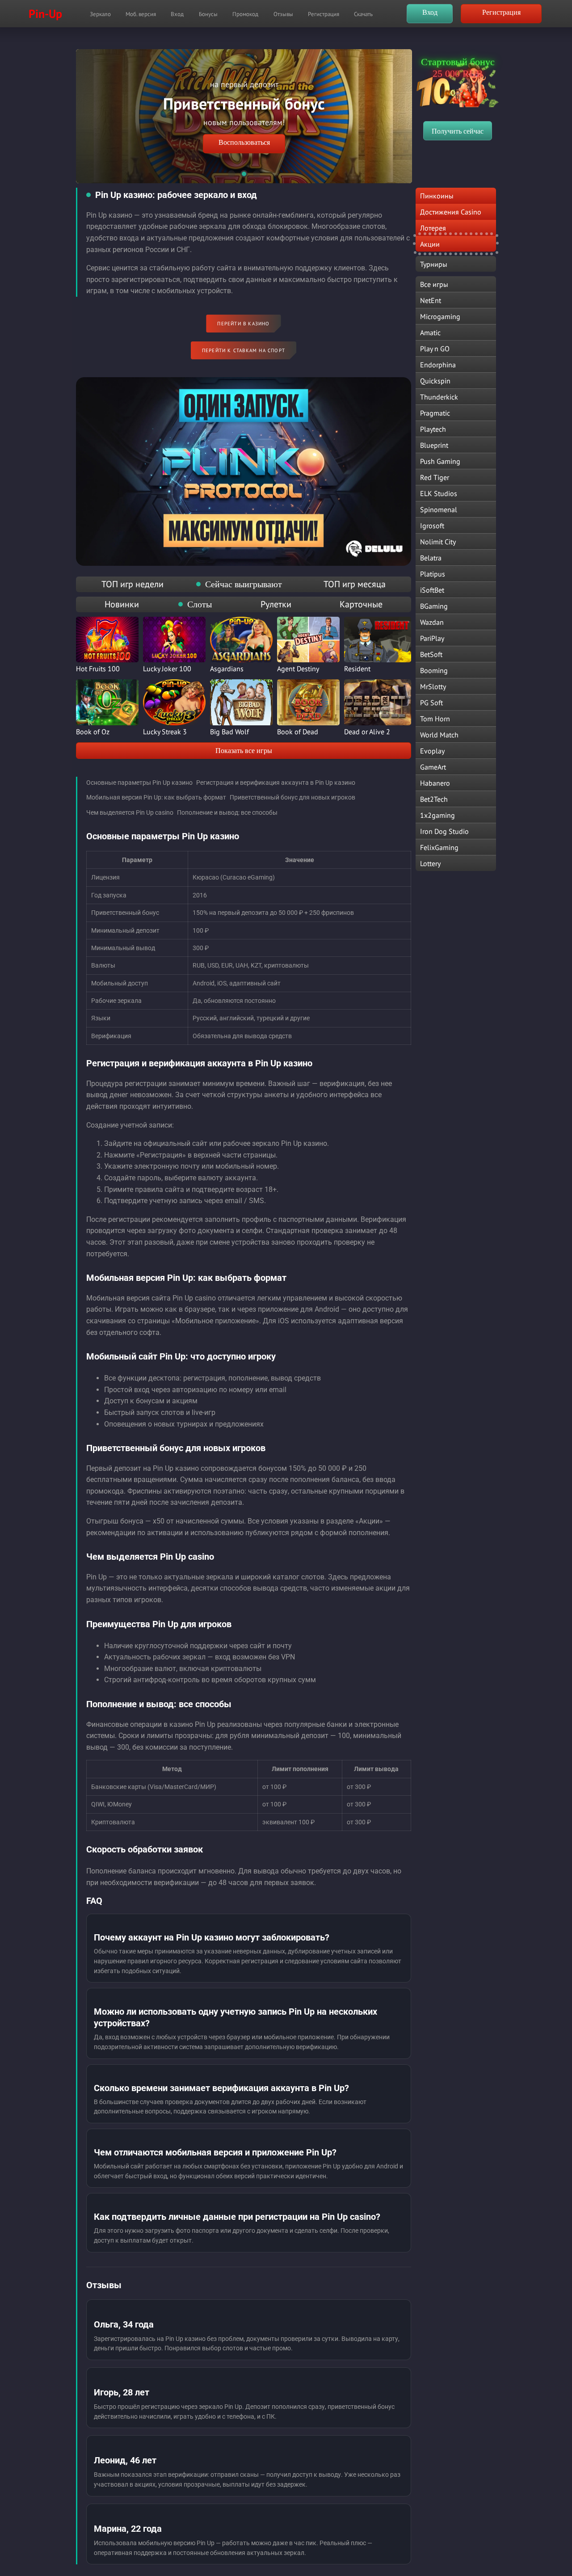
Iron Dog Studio (444, 831)
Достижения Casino (451, 212)
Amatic (430, 333)
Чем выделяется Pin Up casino (130, 812)
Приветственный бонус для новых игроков (292, 797)
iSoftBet (432, 590)
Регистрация (324, 14)
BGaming (434, 606)
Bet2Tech (434, 799)
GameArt (433, 767)
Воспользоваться (244, 142)
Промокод (245, 14)
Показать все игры (244, 751)
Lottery (430, 863)
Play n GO (435, 349)
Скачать (363, 14)
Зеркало (100, 14)
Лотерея (433, 228)
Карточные (361, 604)
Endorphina (438, 365)
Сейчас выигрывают (244, 584)
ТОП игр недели (132, 584)
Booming (434, 670)
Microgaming (440, 316)
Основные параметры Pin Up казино (139, 783)
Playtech (433, 429)
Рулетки (276, 604)
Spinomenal (439, 509)
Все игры (434, 284)
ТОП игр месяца (355, 584)
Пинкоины (437, 196)
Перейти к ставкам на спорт (244, 350)
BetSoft (431, 654)
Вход (177, 14)
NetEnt (431, 300)
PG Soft (431, 703)
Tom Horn (435, 719)
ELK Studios (439, 493)
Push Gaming (440, 461)
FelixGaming (439, 847)
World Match (439, 735)
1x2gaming (437, 815)
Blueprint (434, 445)
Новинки (122, 604)
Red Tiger (435, 477)
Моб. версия (141, 14)
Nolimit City (438, 542)
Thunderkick (439, 397)
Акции (430, 244)
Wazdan (432, 622)
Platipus (433, 574)
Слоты (200, 604)
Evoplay (432, 751)
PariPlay (432, 638)
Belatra (431, 558)
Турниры (434, 264)
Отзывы (283, 14)
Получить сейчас (458, 131)
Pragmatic (435, 413)
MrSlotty (433, 686)
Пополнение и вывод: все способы (227, 812)
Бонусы (208, 14)
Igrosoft (432, 526)
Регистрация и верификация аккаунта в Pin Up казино (276, 783)
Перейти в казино (243, 324)
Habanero (435, 783)
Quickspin (435, 381)
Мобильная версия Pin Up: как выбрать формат (156, 797)
